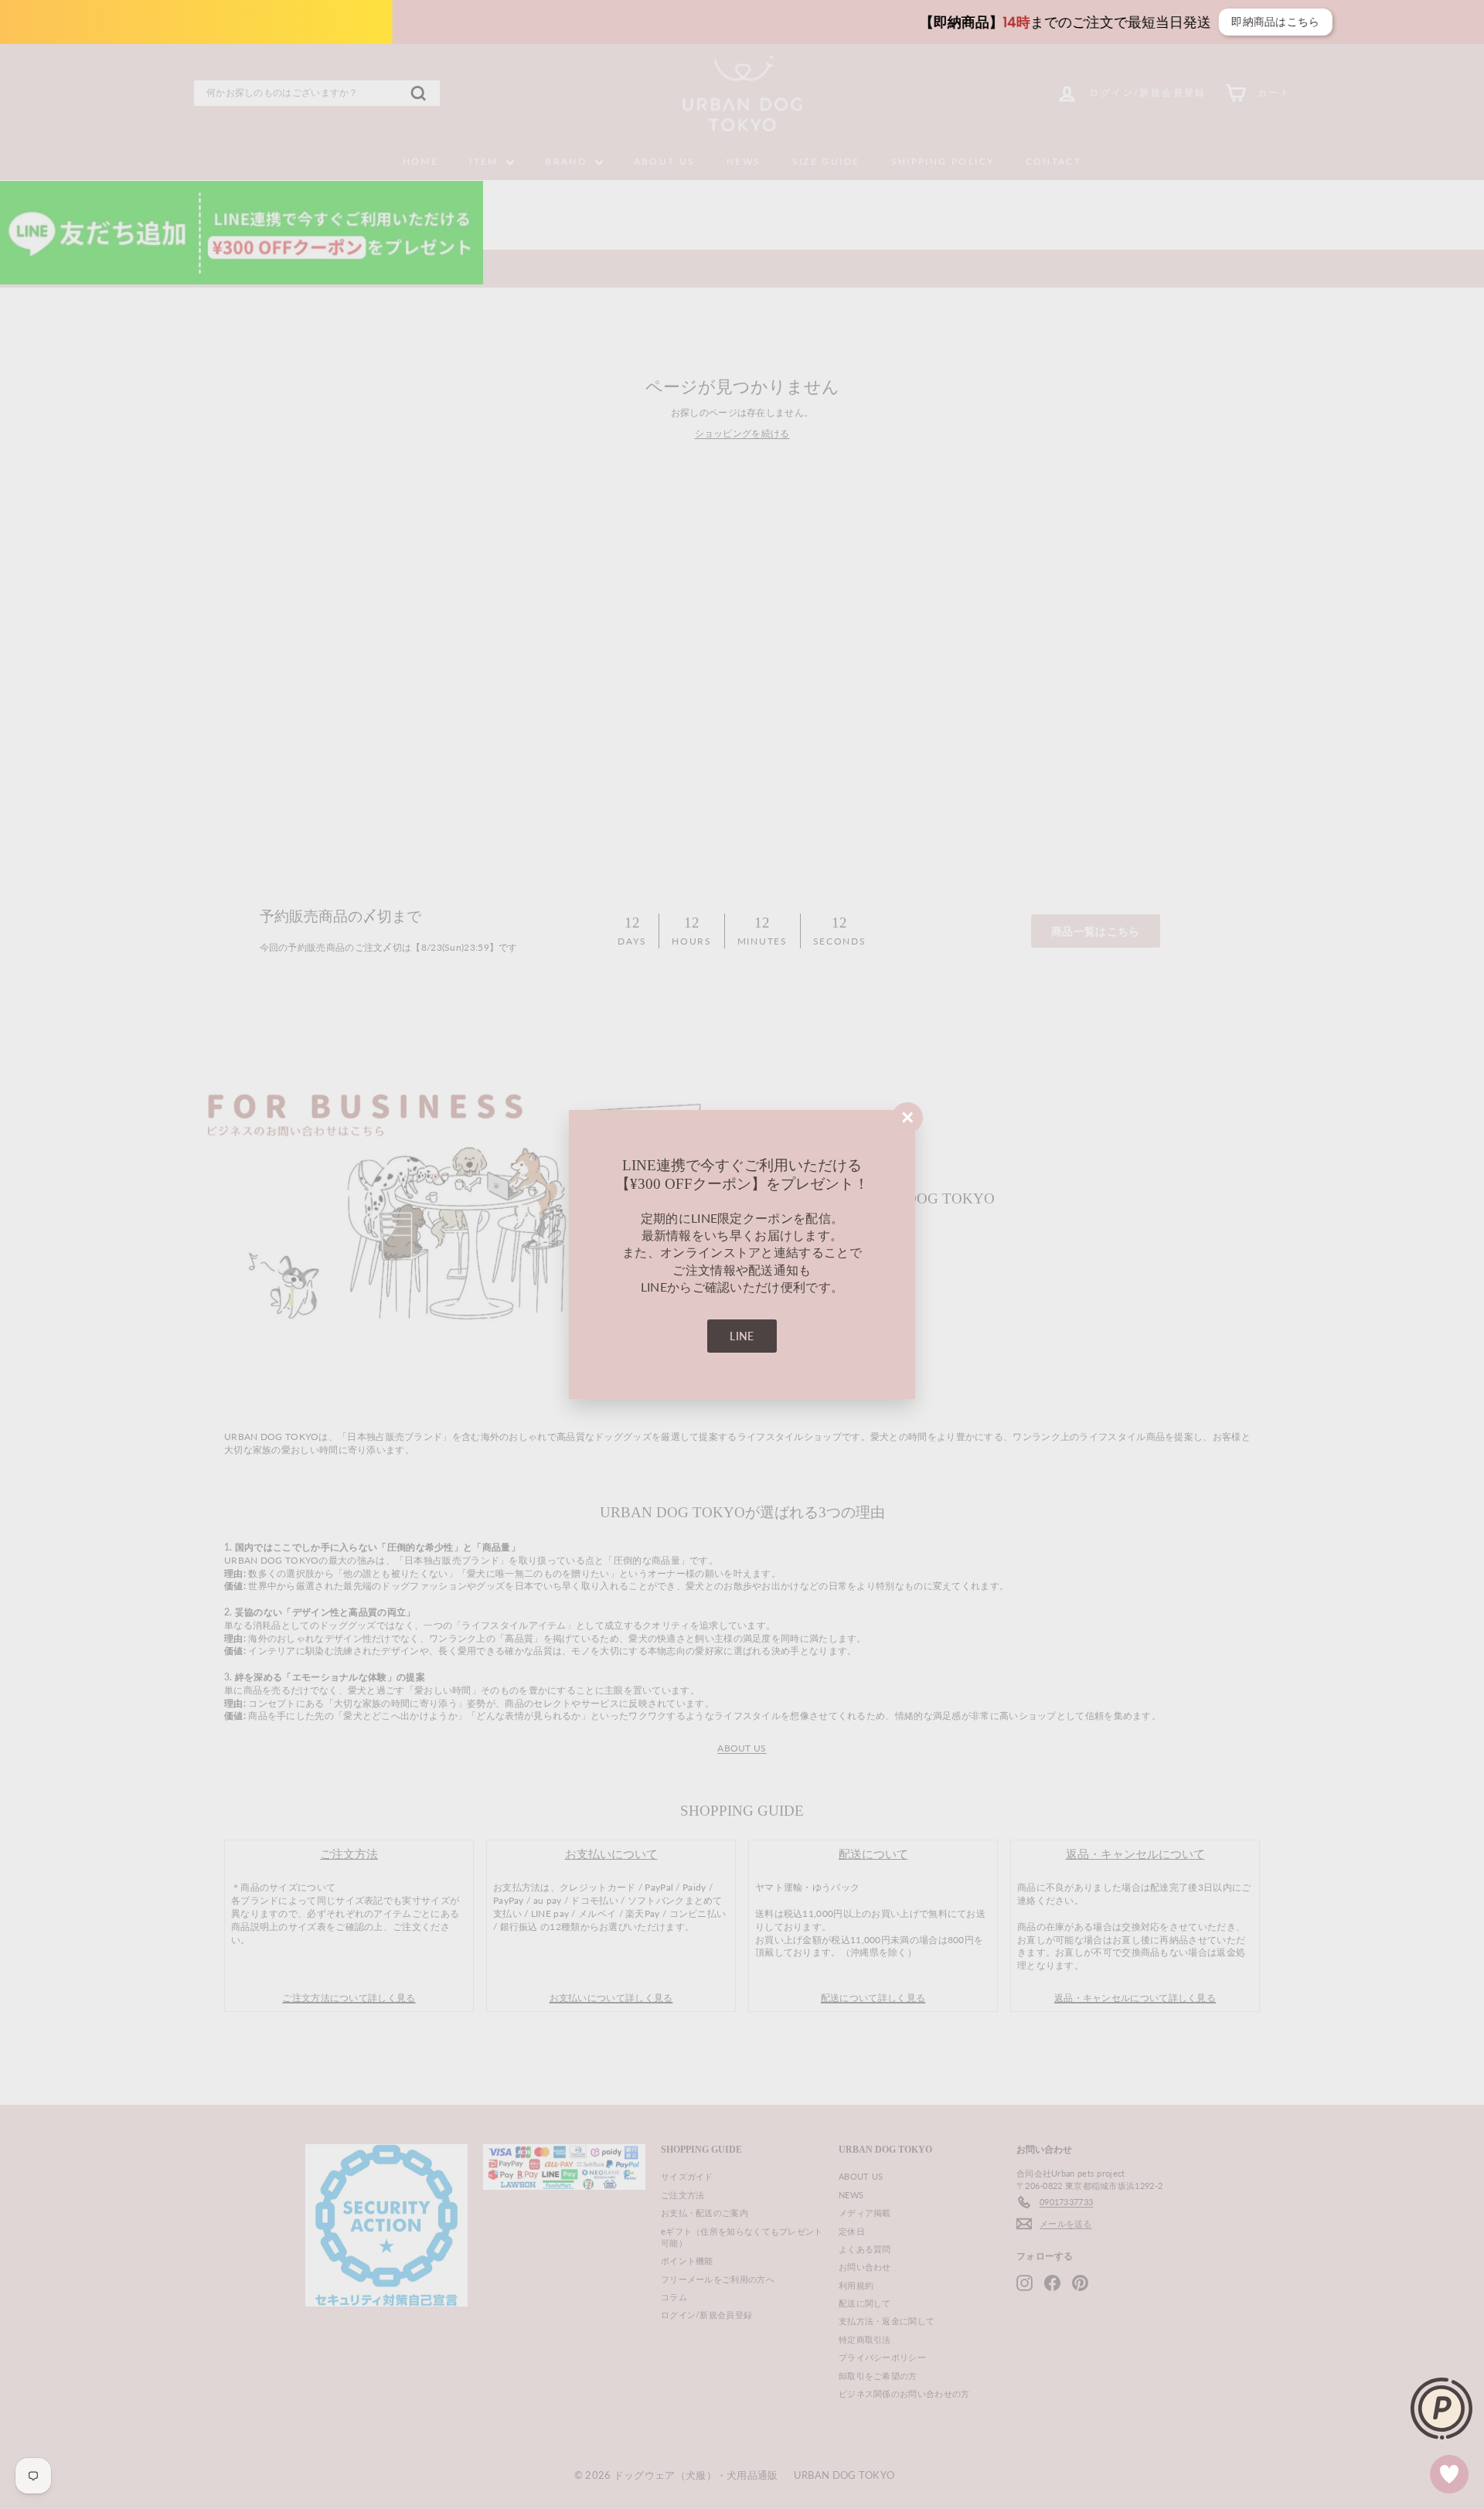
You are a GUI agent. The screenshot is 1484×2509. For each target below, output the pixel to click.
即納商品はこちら (955, 22)
